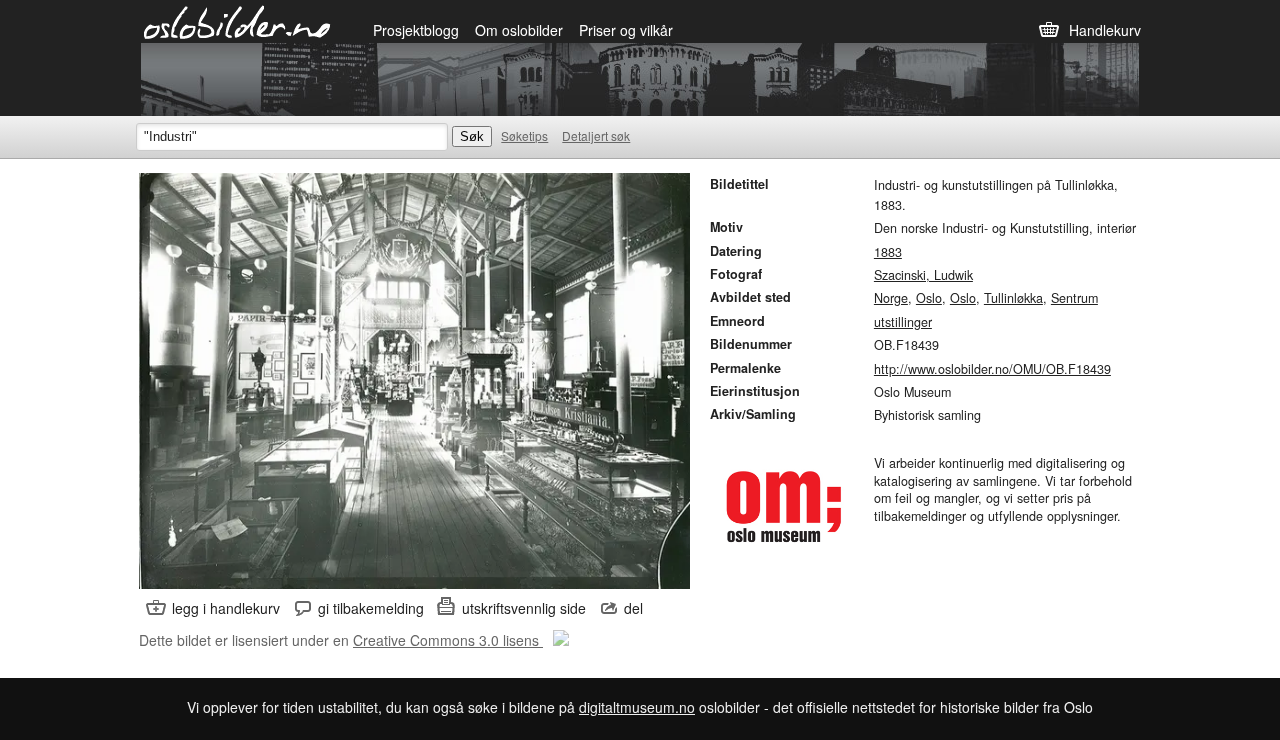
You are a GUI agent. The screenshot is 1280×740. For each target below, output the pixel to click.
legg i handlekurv (226, 608)
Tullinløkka (1013, 298)
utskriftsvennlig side (524, 608)
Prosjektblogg (416, 30)
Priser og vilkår (626, 30)
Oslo (929, 298)
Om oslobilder (519, 30)
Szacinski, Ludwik (923, 275)
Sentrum (1074, 298)
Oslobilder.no (237, 21)
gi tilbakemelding (371, 608)
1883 (888, 252)
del (633, 608)
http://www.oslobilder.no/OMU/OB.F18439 (992, 369)
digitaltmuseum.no (637, 707)
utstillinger (903, 322)
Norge (891, 298)
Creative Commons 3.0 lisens (448, 640)
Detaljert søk (596, 135)
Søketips (524, 135)
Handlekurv (1105, 30)
